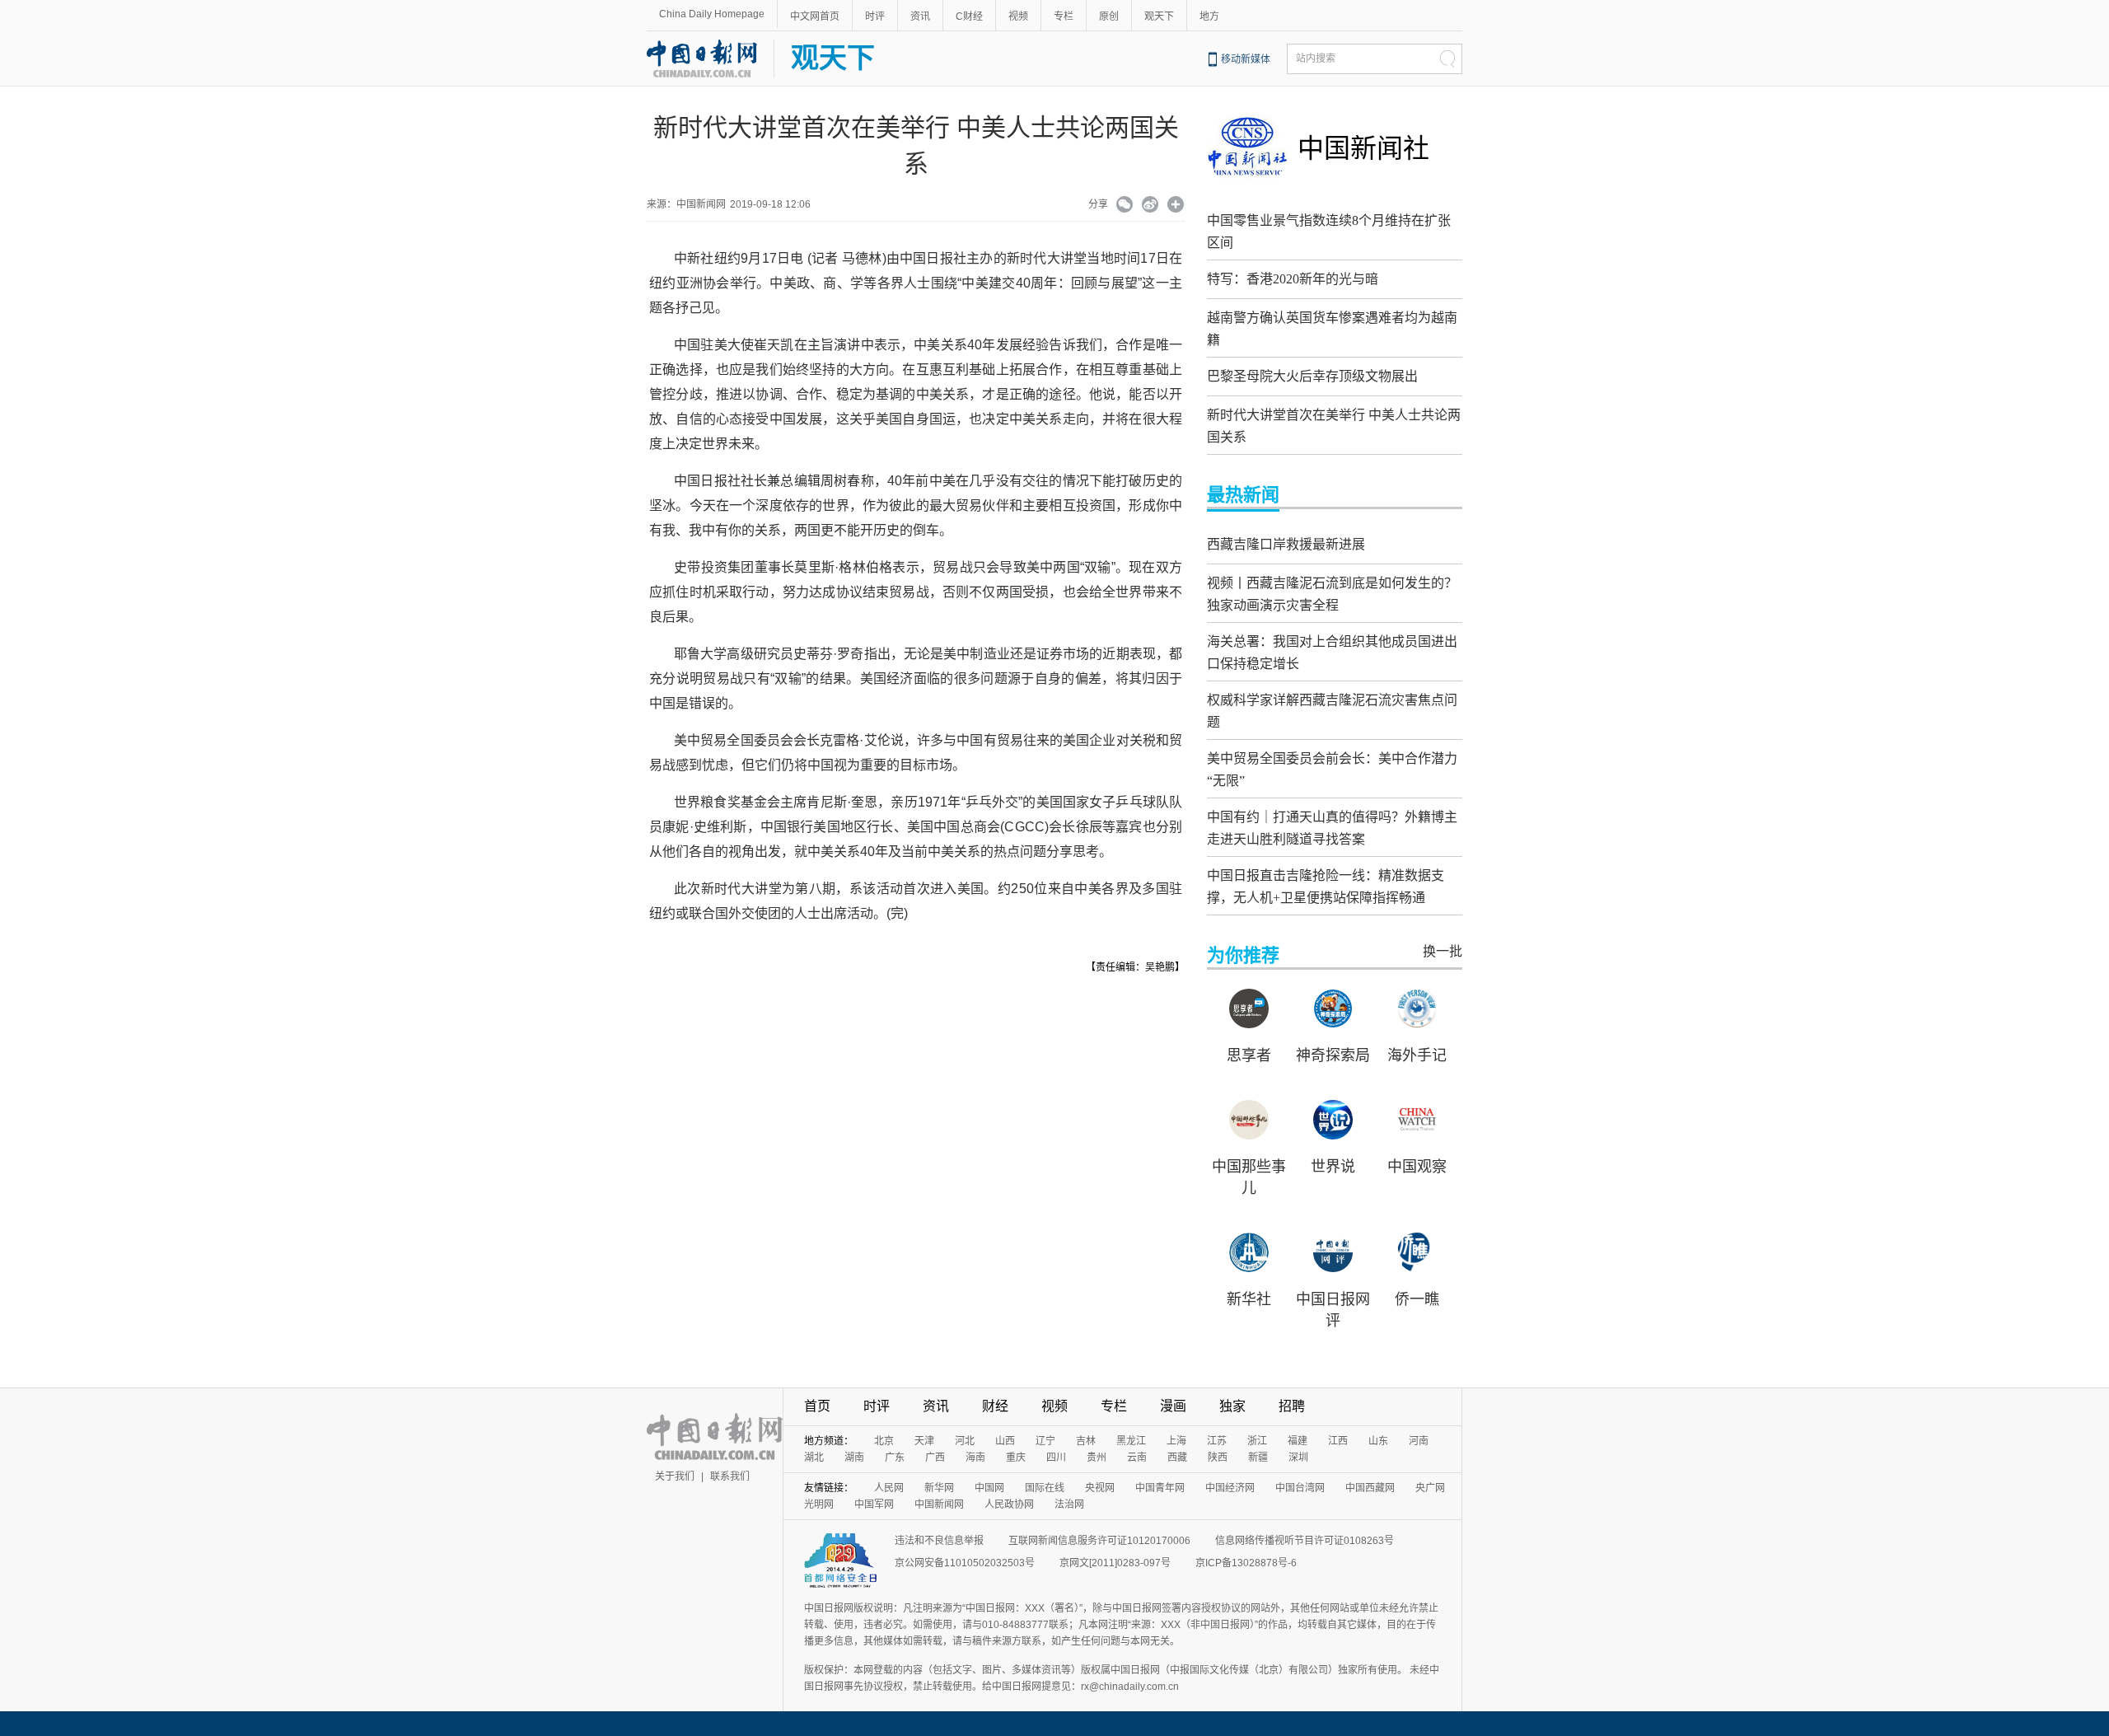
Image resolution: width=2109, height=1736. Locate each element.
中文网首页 (815, 16)
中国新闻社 (1363, 148)
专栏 (1064, 16)
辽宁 (1045, 1441)
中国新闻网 (939, 1504)
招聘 (1292, 1406)
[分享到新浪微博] (1150, 206)
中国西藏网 (1370, 1488)
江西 (1338, 1441)
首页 (817, 1406)
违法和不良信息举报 (939, 1541)
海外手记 (1417, 1055)
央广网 (1430, 1488)
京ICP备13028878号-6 (1246, 1563)
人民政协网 (1009, 1504)
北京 (884, 1441)
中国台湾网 (1300, 1488)
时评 (875, 16)
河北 (965, 1441)
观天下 (1159, 16)
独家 (1232, 1406)
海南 (975, 1458)
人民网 (889, 1488)
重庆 (1016, 1458)
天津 (924, 1441)
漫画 (1173, 1406)
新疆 (1258, 1458)
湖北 (814, 1458)
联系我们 (730, 1476)
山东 (1378, 1441)
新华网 (939, 1488)
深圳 (1298, 1458)
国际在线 (1045, 1488)
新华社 (1249, 1299)
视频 (1018, 16)
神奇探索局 (1333, 1055)
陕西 (1218, 1458)
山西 (1005, 1441)
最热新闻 (1243, 495)
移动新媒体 (1246, 59)
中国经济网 (1230, 1488)
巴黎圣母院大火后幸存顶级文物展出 (1312, 376)
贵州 (1097, 1458)
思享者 (1249, 1055)
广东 (895, 1458)
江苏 (1217, 1441)
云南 (1137, 1458)
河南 (1419, 1441)
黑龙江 (1131, 1441)
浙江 (1257, 1441)
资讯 (920, 16)
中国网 (989, 1488)
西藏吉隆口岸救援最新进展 (1286, 544)
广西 (935, 1458)
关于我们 (675, 1476)
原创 (1109, 16)
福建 (1298, 1441)
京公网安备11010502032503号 (965, 1563)
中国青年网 (1160, 1488)
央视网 (1100, 1488)
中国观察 (1417, 1167)
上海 (1176, 1441)
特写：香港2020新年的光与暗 (1293, 279)
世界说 (1333, 1167)
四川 (1056, 1458)
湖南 (854, 1458)
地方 (1209, 16)
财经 (995, 1406)
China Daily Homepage (712, 14)
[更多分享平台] (1176, 206)
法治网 (1069, 1504)
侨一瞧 (1417, 1299)
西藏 (1177, 1458)
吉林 (1086, 1441)
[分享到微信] (1125, 206)
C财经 (969, 16)
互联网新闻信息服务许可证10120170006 (1099, 1541)
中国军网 (874, 1504)
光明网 (819, 1504)
